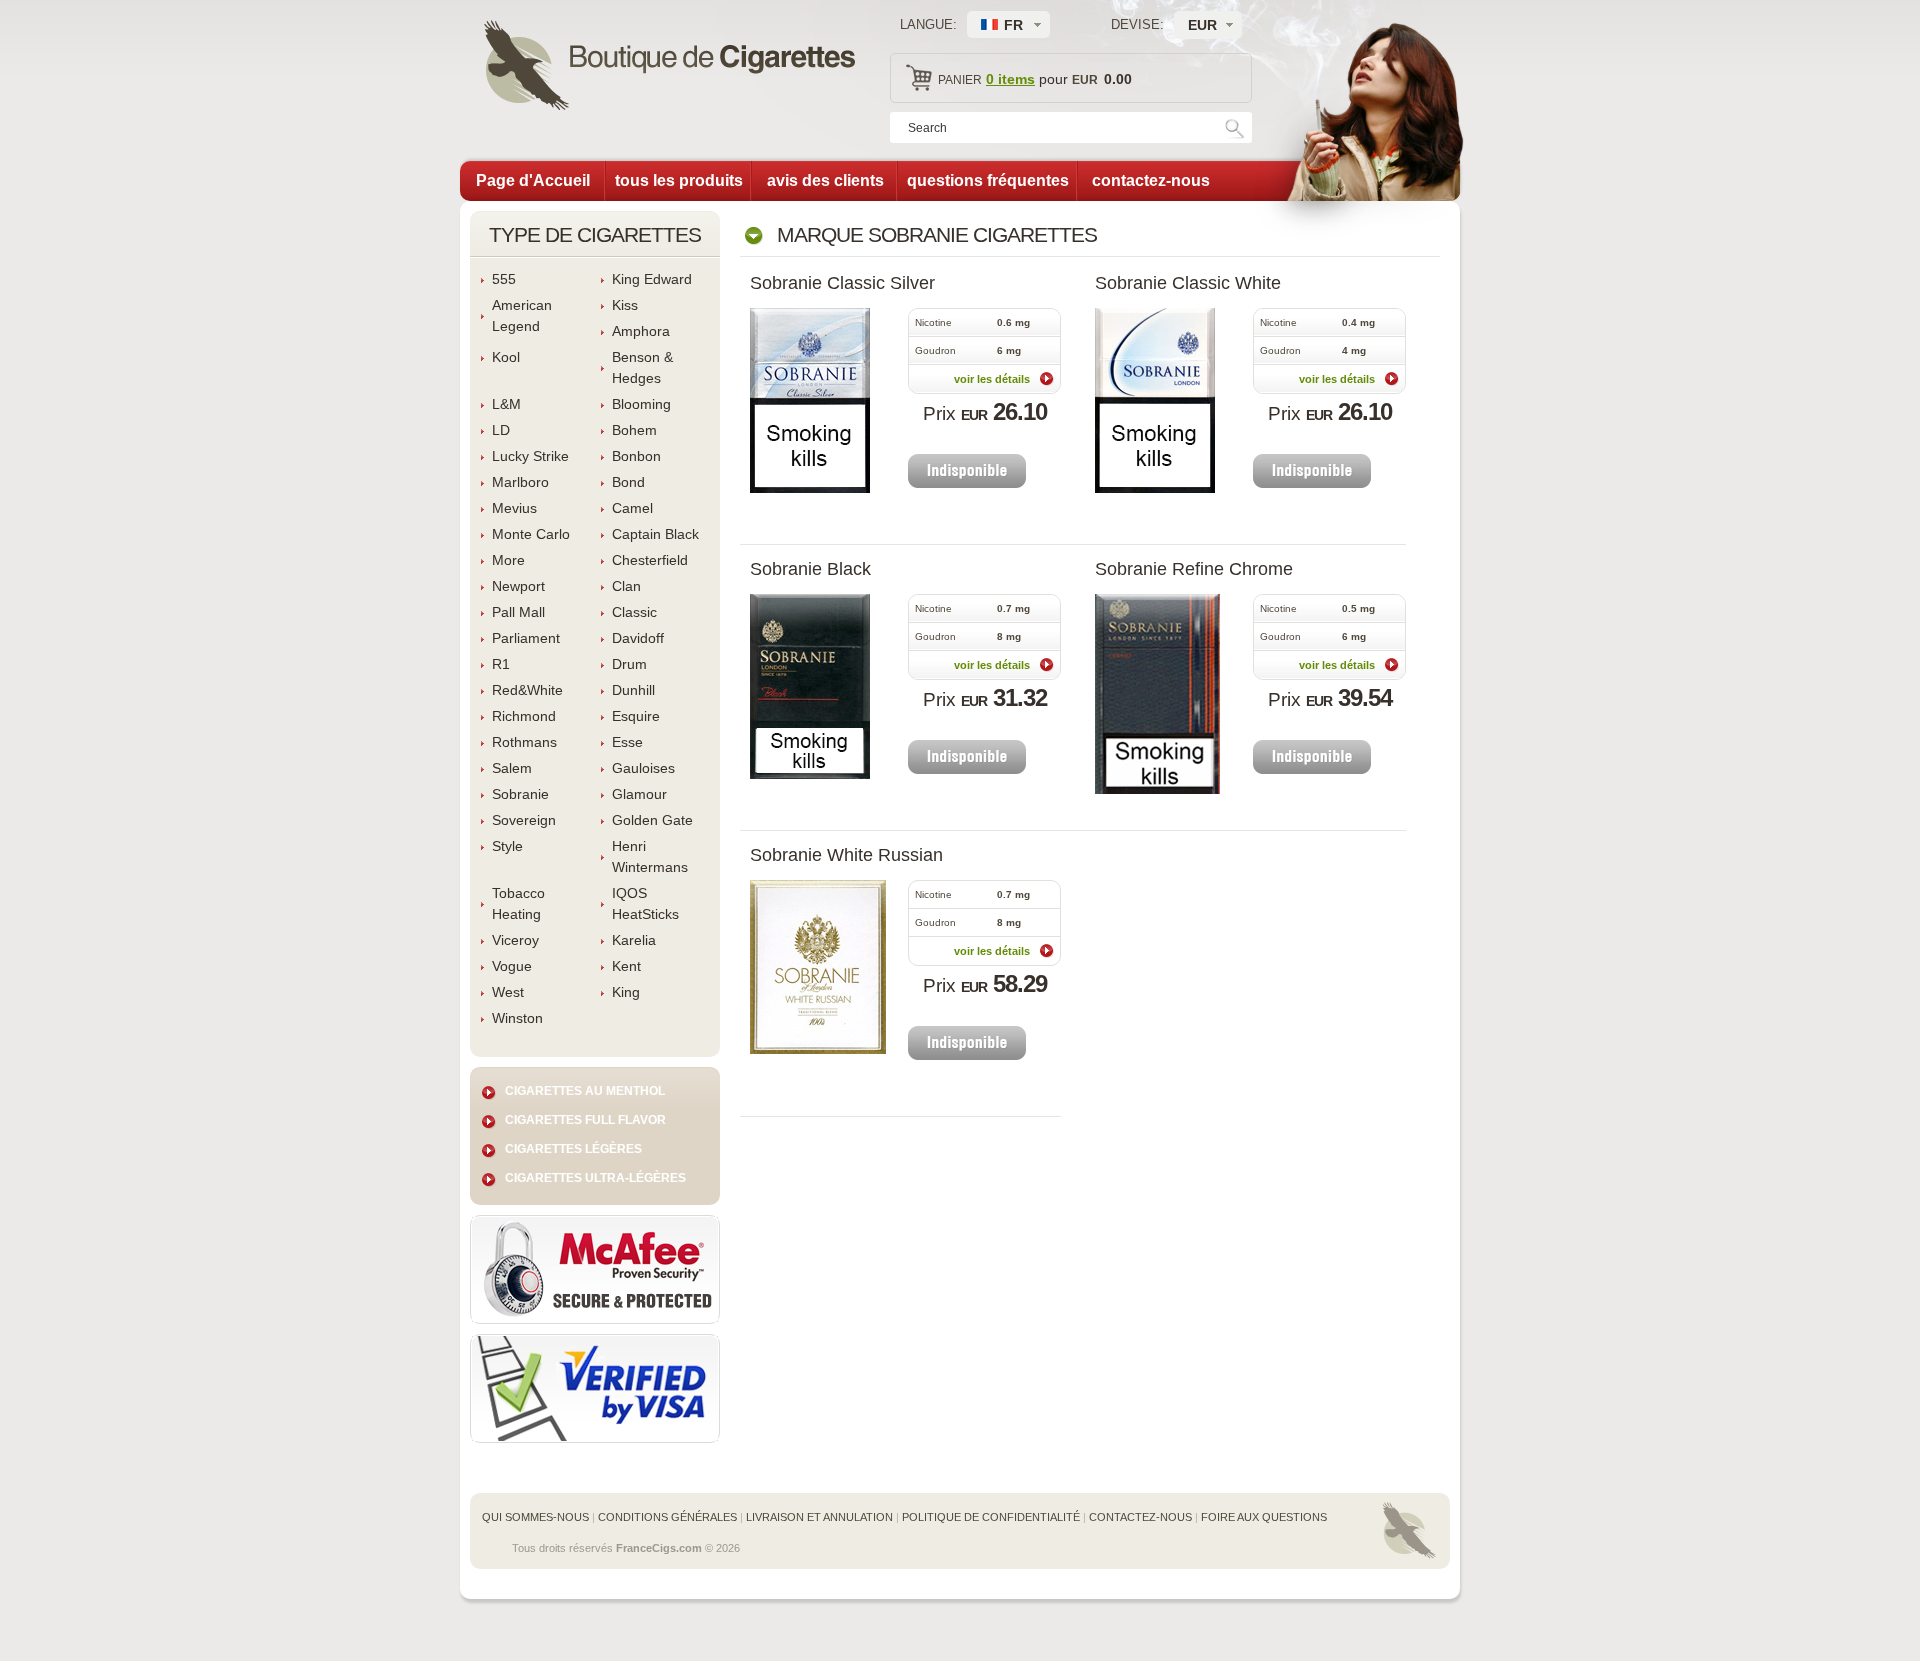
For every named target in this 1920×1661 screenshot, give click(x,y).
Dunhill (633, 690)
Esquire (636, 716)
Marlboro (520, 482)
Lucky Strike (530, 456)
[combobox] (1208, 25)
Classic (634, 612)
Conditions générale (667, 1517)
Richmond (524, 716)
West (508, 992)
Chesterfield (650, 560)
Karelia (634, 940)
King (626, 992)
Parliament (526, 638)
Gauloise (643, 768)
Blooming (641, 404)
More (508, 560)
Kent (626, 966)
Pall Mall (518, 612)
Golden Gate (652, 820)
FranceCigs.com (659, 1548)
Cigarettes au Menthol (585, 1091)
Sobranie (520, 794)
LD (501, 430)
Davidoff (638, 638)
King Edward (652, 279)
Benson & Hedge (642, 367)
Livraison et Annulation (819, 1517)
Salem (512, 768)
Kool (506, 357)
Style (507, 846)
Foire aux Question (1264, 1517)
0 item (1010, 79)
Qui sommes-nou (535, 1517)
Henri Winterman (650, 856)
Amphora (641, 331)
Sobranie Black (810, 569)
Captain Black (655, 534)
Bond (628, 482)
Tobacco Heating (518, 903)
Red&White (527, 690)
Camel (632, 508)
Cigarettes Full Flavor (585, 1120)
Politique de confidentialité (991, 1517)
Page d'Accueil (533, 180)
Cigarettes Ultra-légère (595, 1178)
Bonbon (636, 456)
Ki (625, 305)
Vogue (512, 966)
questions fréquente (988, 180)
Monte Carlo (531, 534)
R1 (501, 664)
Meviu (514, 508)
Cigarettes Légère (573, 1149)
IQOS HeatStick (645, 903)
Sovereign (524, 820)
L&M (506, 404)
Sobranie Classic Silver (842, 283)
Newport (518, 586)
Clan (626, 586)
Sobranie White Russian (846, 855)
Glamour (639, 794)
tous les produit (679, 180)
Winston (517, 1018)
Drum (629, 664)
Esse (627, 742)
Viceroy (515, 940)
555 (504, 279)
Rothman (524, 742)
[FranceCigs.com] (669, 68)
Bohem (634, 430)
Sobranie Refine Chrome (1194, 569)
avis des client (825, 180)
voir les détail (992, 379)
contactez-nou (1151, 180)
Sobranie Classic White (1188, 283)
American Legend (522, 315)
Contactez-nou (1140, 1517)
